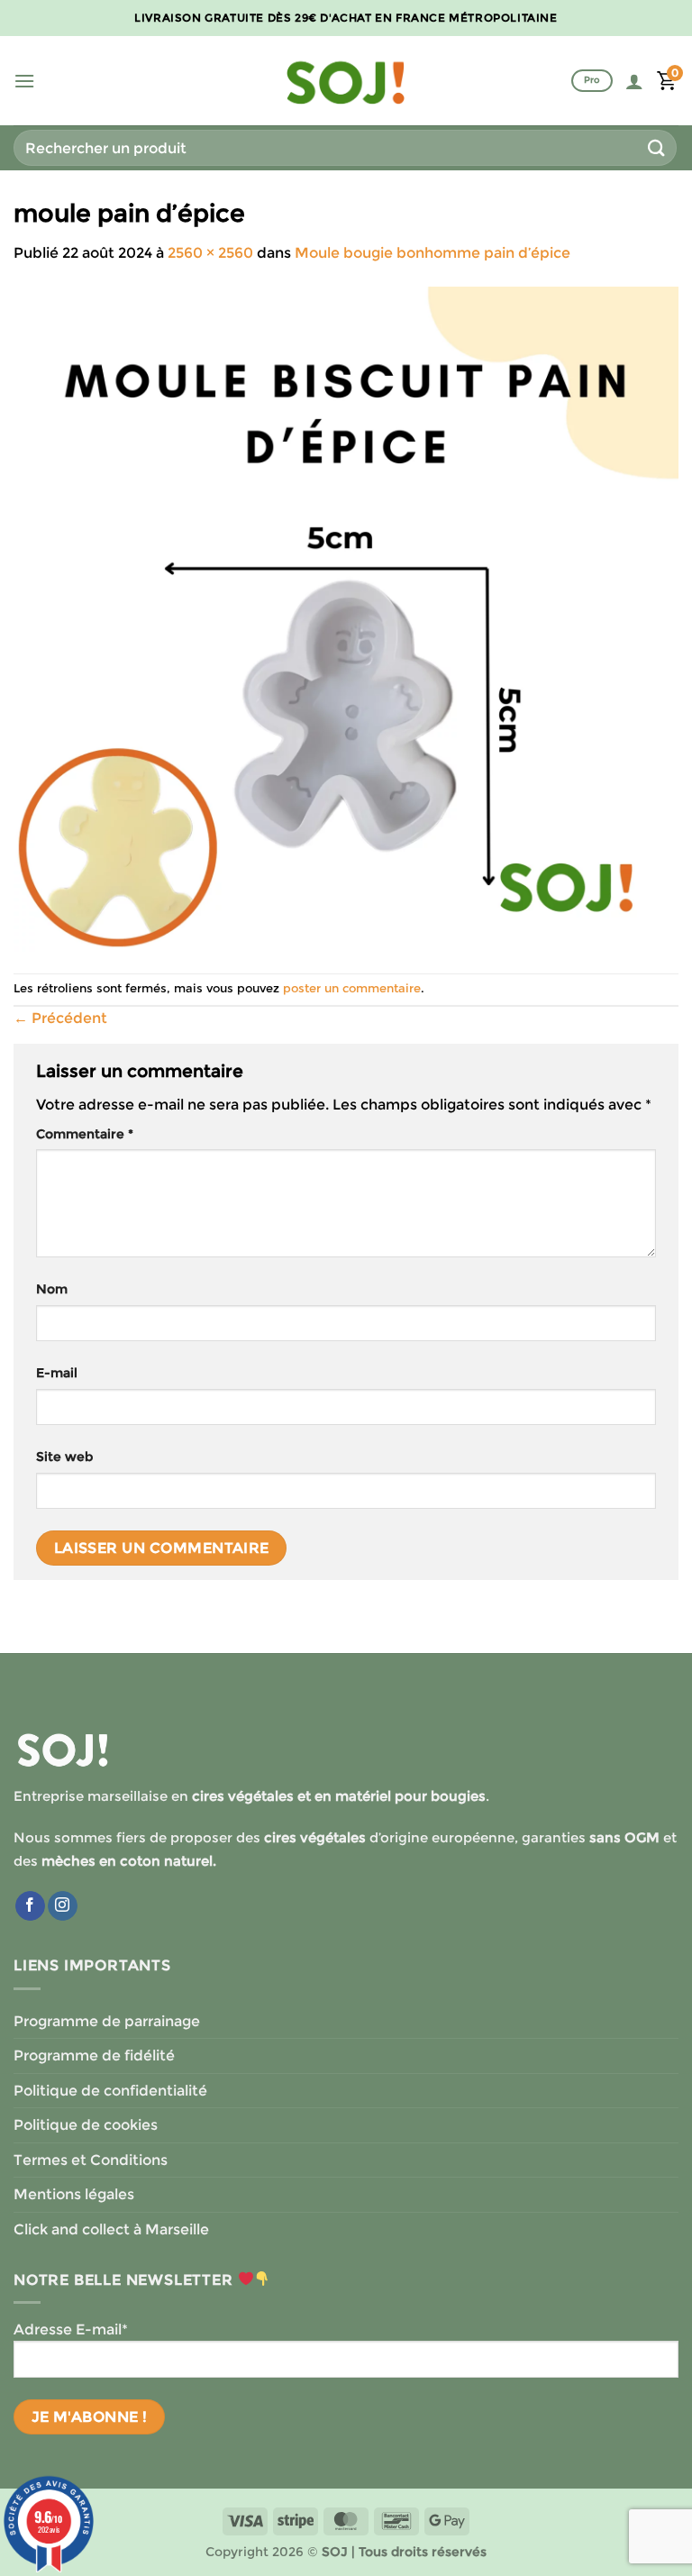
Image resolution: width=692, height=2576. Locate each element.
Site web (64, 1457)
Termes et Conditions (91, 2160)
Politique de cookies (86, 2125)
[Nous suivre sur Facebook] (30, 1906)
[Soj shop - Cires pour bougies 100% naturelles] (346, 81)
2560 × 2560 (210, 253)
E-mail (57, 1373)
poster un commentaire (352, 988)
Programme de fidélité (94, 2055)
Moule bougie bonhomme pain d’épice (432, 253)
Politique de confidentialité (110, 2091)
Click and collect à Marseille (111, 2229)
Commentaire (85, 1134)
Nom (52, 1289)
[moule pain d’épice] (346, 618)
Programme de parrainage (107, 2021)
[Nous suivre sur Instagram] (63, 1906)
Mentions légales (74, 2194)
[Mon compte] (634, 81)
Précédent (60, 1018)
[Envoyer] (657, 147)
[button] (24, 81)
